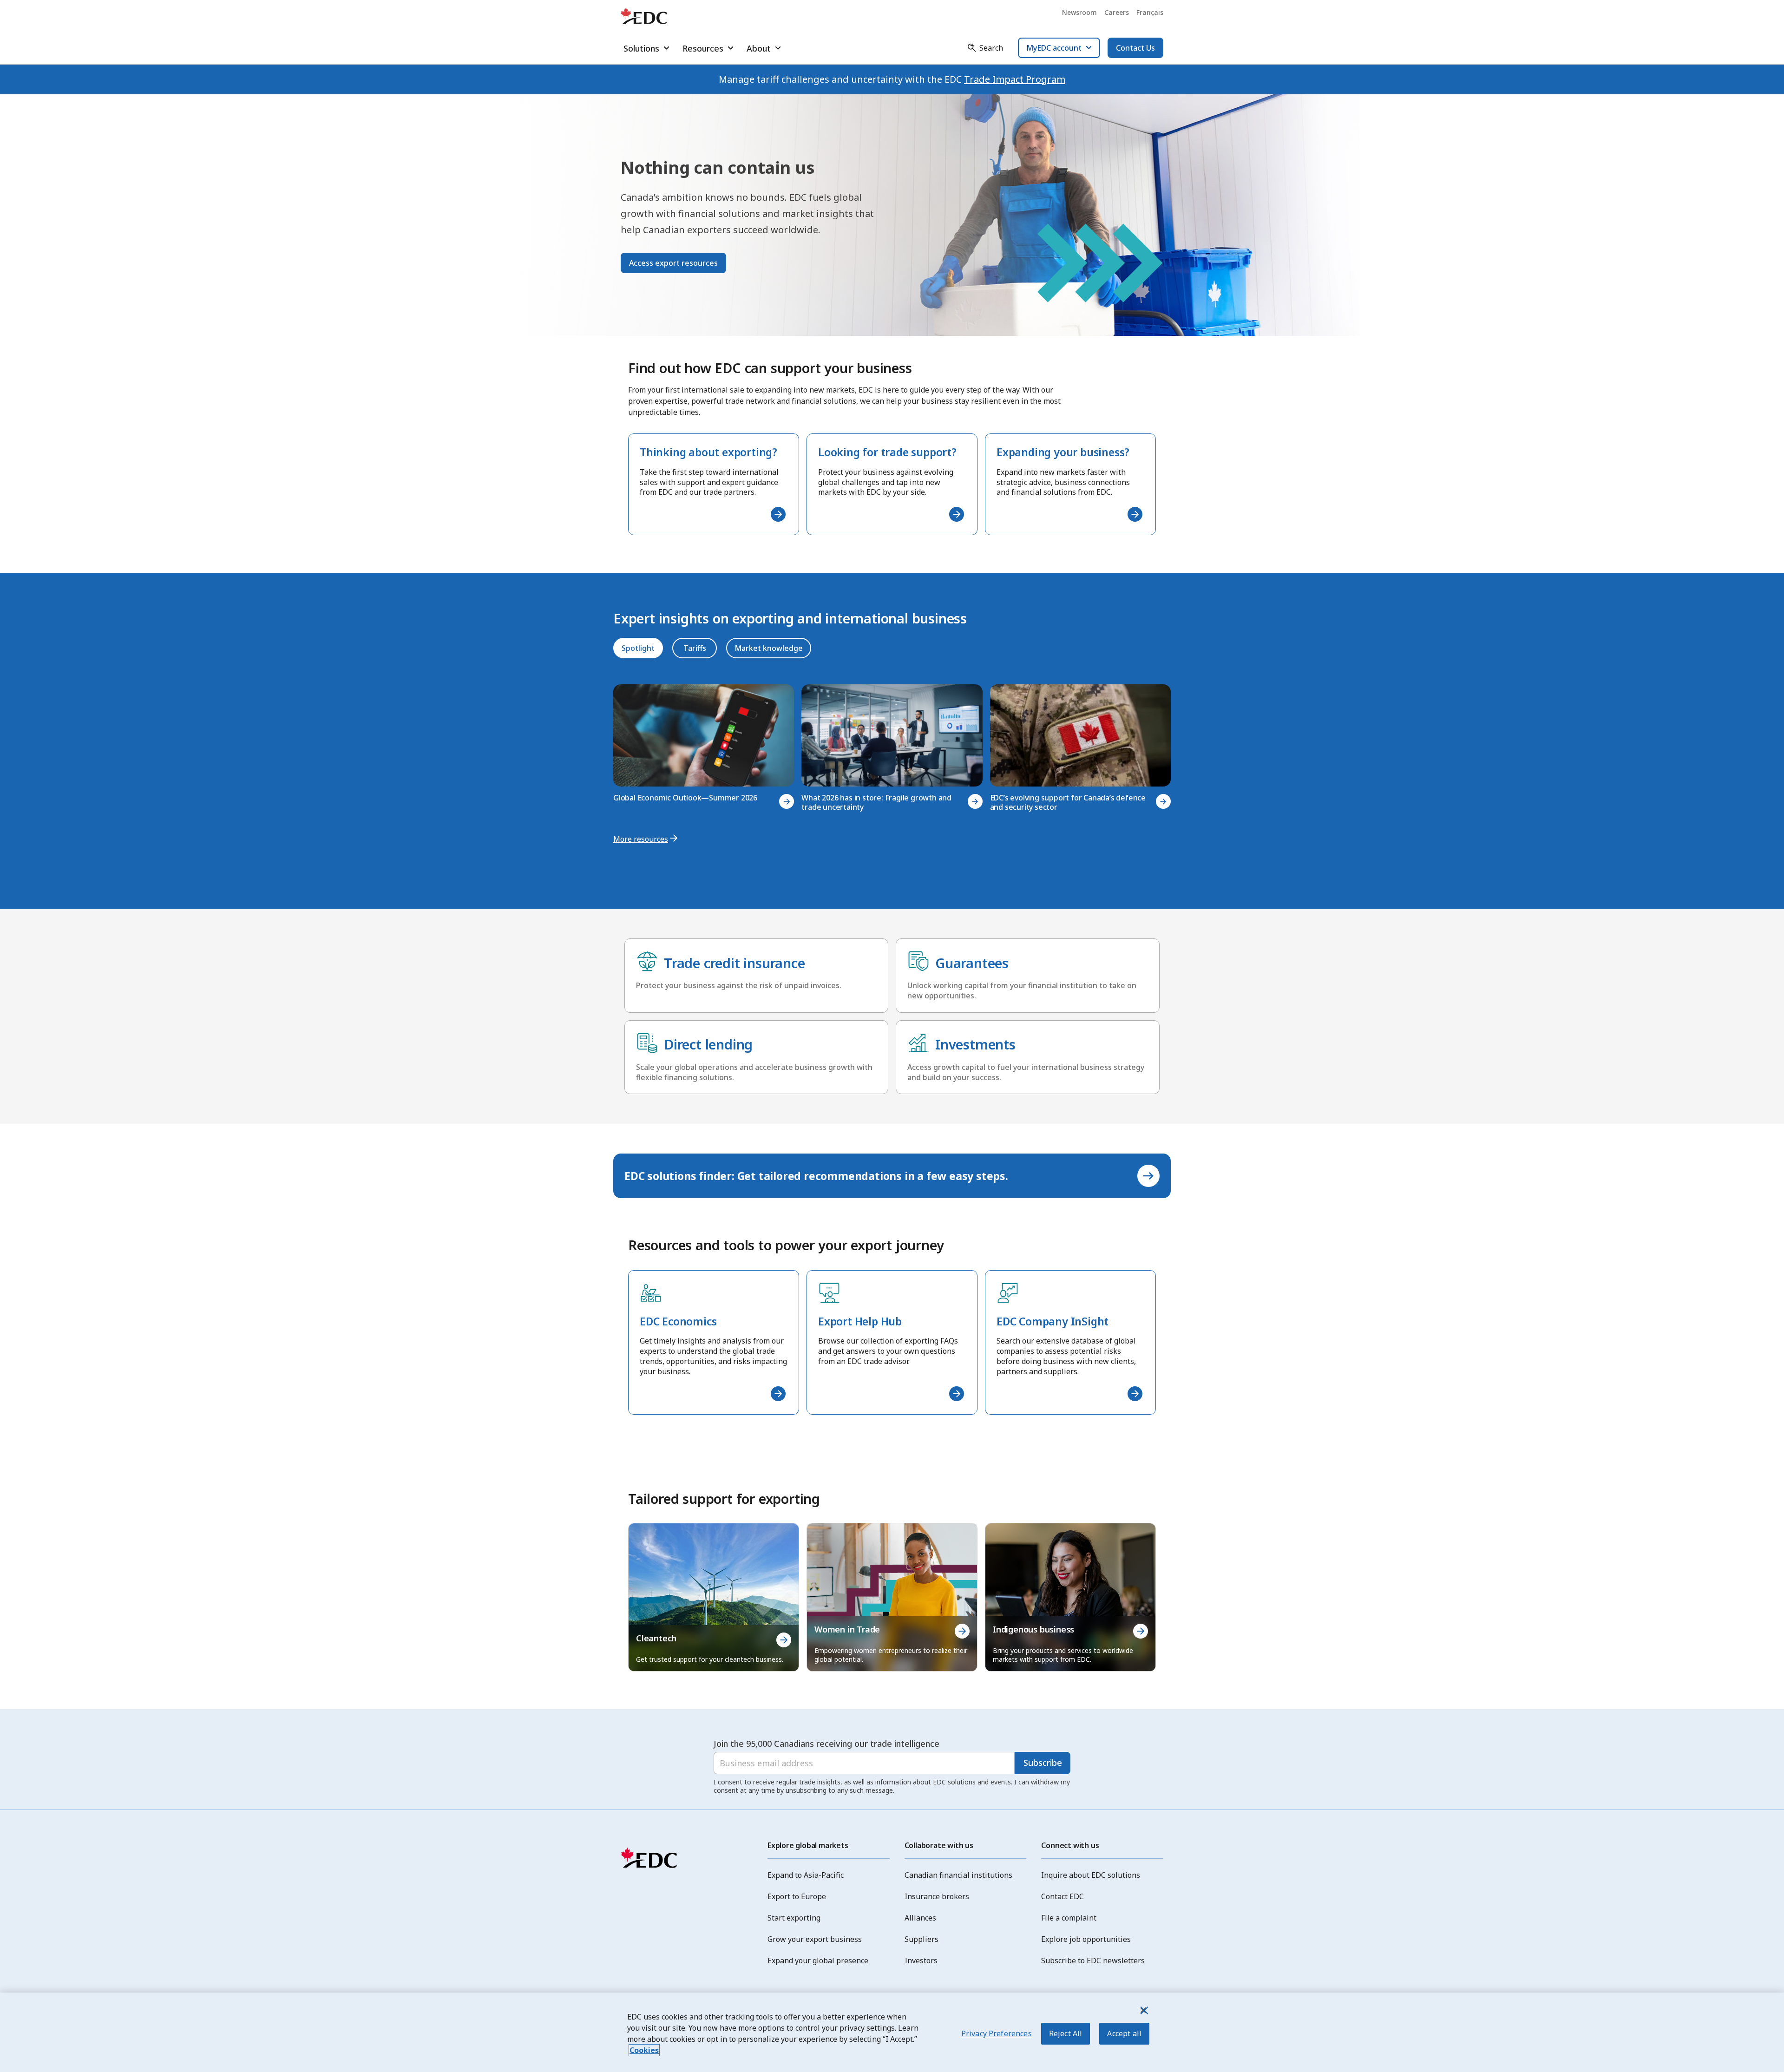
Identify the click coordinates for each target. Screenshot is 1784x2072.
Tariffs (695, 648)
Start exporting (794, 1918)
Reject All (1066, 2033)
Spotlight (638, 648)
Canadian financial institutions (958, 1875)
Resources (703, 48)
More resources (641, 839)
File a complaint (1069, 1918)
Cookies (644, 2050)
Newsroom (1079, 12)
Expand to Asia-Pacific (806, 1875)
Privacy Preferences (997, 2033)
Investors (921, 1961)
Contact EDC (1063, 1896)
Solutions (641, 48)
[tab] (638, 648)
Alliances (920, 1918)
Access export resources (673, 263)
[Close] (1143, 2010)
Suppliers (922, 1939)
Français (1150, 12)
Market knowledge (769, 648)
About (759, 48)
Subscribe (1043, 1763)
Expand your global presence (818, 1961)
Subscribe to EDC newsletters (1093, 1961)
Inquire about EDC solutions (1091, 1875)
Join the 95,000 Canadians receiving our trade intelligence (826, 1744)
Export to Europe (797, 1896)
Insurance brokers (937, 1896)
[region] (892, 2032)
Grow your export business (815, 1939)
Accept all (1124, 2033)
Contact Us (1135, 48)
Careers (1117, 12)
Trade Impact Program (1015, 79)
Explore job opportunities (1086, 1939)
